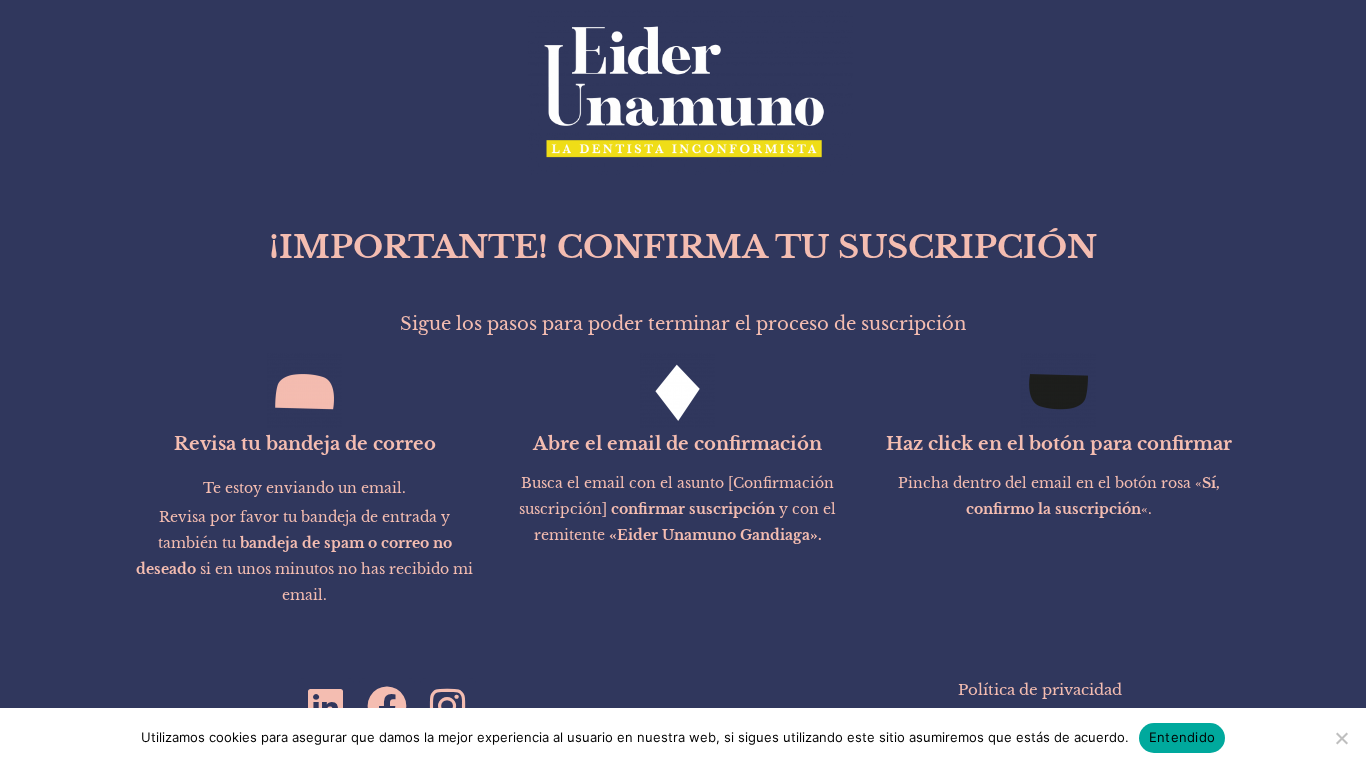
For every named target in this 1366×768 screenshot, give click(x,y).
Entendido (1182, 737)
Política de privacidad (1040, 689)
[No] (1341, 738)
